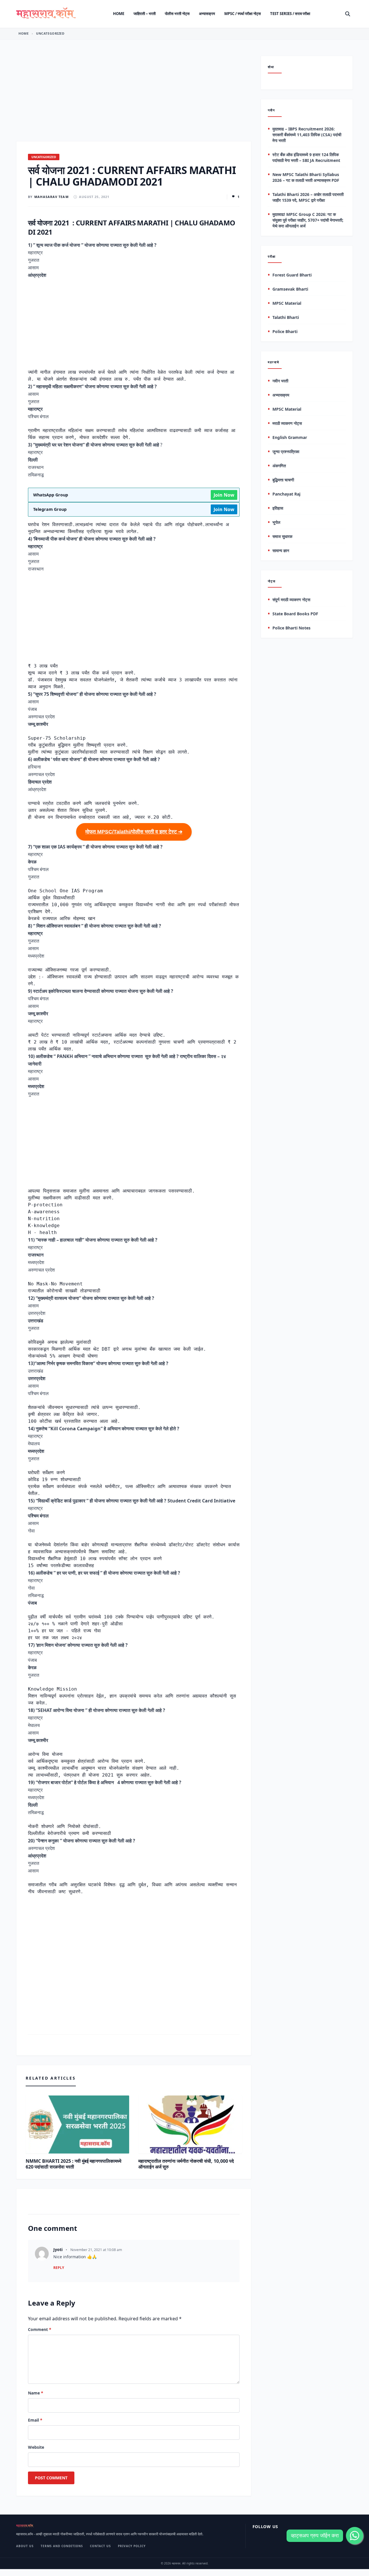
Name (36, 2393)
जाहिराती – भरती (145, 14)
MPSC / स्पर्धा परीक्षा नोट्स (243, 14)
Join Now (224, 495)
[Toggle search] (348, 14)
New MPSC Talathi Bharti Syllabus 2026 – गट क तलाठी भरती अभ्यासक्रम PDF (306, 177)
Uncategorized (50, 33)
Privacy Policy (132, 2546)
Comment (40, 2329)
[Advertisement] (134, 98)
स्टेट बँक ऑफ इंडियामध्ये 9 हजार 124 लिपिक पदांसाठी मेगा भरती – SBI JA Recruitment (306, 157)
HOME (23, 33)
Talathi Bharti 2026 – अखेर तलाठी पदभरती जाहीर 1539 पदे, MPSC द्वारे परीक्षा (308, 197)
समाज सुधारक (282, 536)
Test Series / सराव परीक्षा (290, 14)
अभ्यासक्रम (207, 14)
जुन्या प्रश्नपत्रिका (286, 452)
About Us (25, 2546)
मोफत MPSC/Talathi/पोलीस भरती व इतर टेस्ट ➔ (134, 832)
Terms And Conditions (62, 2546)
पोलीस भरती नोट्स (177, 14)
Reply (59, 2268)
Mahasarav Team (51, 197)
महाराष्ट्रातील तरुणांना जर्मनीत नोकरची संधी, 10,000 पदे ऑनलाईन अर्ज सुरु (186, 2164)
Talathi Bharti (286, 318)
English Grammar (290, 437)
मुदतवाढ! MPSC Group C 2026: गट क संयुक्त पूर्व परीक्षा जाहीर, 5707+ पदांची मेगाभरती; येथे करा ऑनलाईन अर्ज (308, 220)
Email (35, 2420)
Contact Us (100, 2546)
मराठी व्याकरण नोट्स (287, 423)
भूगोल (276, 522)
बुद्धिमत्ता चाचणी (283, 480)
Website (36, 2447)
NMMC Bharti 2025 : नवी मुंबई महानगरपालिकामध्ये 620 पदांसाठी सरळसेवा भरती (74, 2164)
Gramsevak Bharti (290, 289)
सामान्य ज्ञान (281, 550)
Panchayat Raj (286, 494)
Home (119, 14)
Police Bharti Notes (291, 628)
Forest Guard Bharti (292, 275)
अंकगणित (279, 466)
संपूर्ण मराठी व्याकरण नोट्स (291, 600)
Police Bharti (285, 332)
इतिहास (278, 508)
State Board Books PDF (295, 614)
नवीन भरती (280, 381)
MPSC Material (287, 303)
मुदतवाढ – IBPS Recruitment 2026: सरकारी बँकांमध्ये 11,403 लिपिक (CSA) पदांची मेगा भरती (307, 135)
